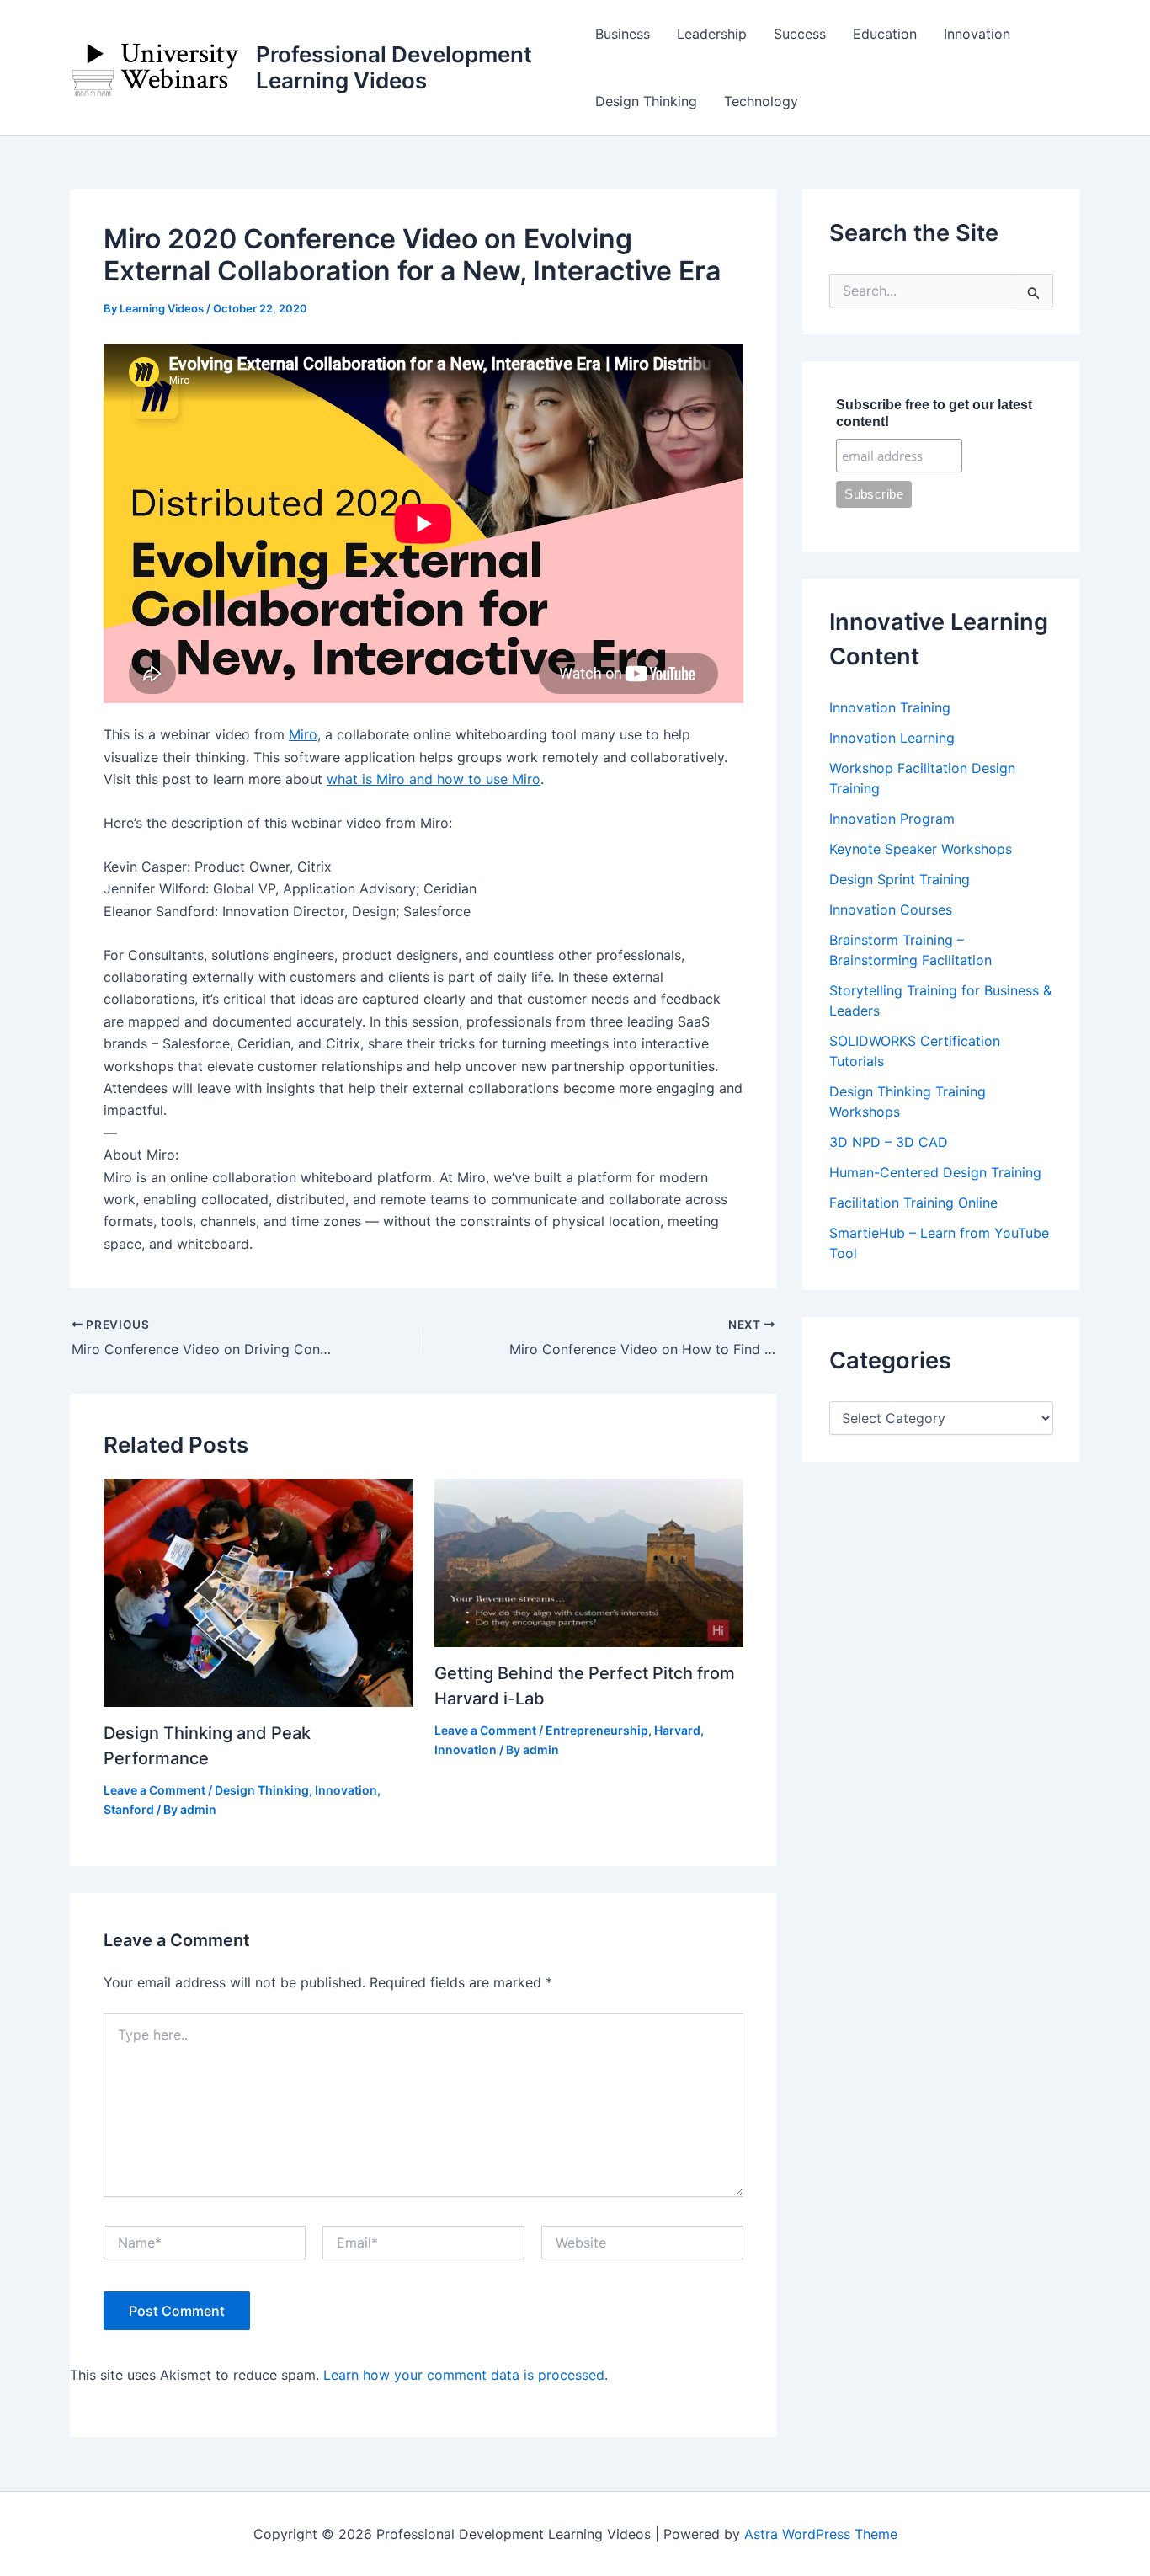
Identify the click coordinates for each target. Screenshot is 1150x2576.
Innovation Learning (892, 738)
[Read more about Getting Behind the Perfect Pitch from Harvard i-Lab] (589, 1562)
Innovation (977, 34)
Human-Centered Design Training (935, 1172)
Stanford (129, 1809)
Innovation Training (890, 707)
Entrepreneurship (597, 1730)
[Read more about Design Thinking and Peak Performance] (258, 1592)
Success (800, 34)
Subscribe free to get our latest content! (934, 413)
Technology (761, 101)
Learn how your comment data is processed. (466, 2375)
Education (885, 34)
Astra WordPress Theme (821, 2534)
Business (623, 34)
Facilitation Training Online (913, 1203)
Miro (303, 734)
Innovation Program (892, 819)
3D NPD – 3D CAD (889, 1142)
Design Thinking (646, 101)
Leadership (712, 34)
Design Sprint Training (900, 879)
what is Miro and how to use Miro (434, 779)
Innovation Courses (891, 909)
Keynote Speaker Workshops (921, 849)
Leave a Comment (154, 1790)
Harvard (677, 1730)
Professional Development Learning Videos (394, 67)
